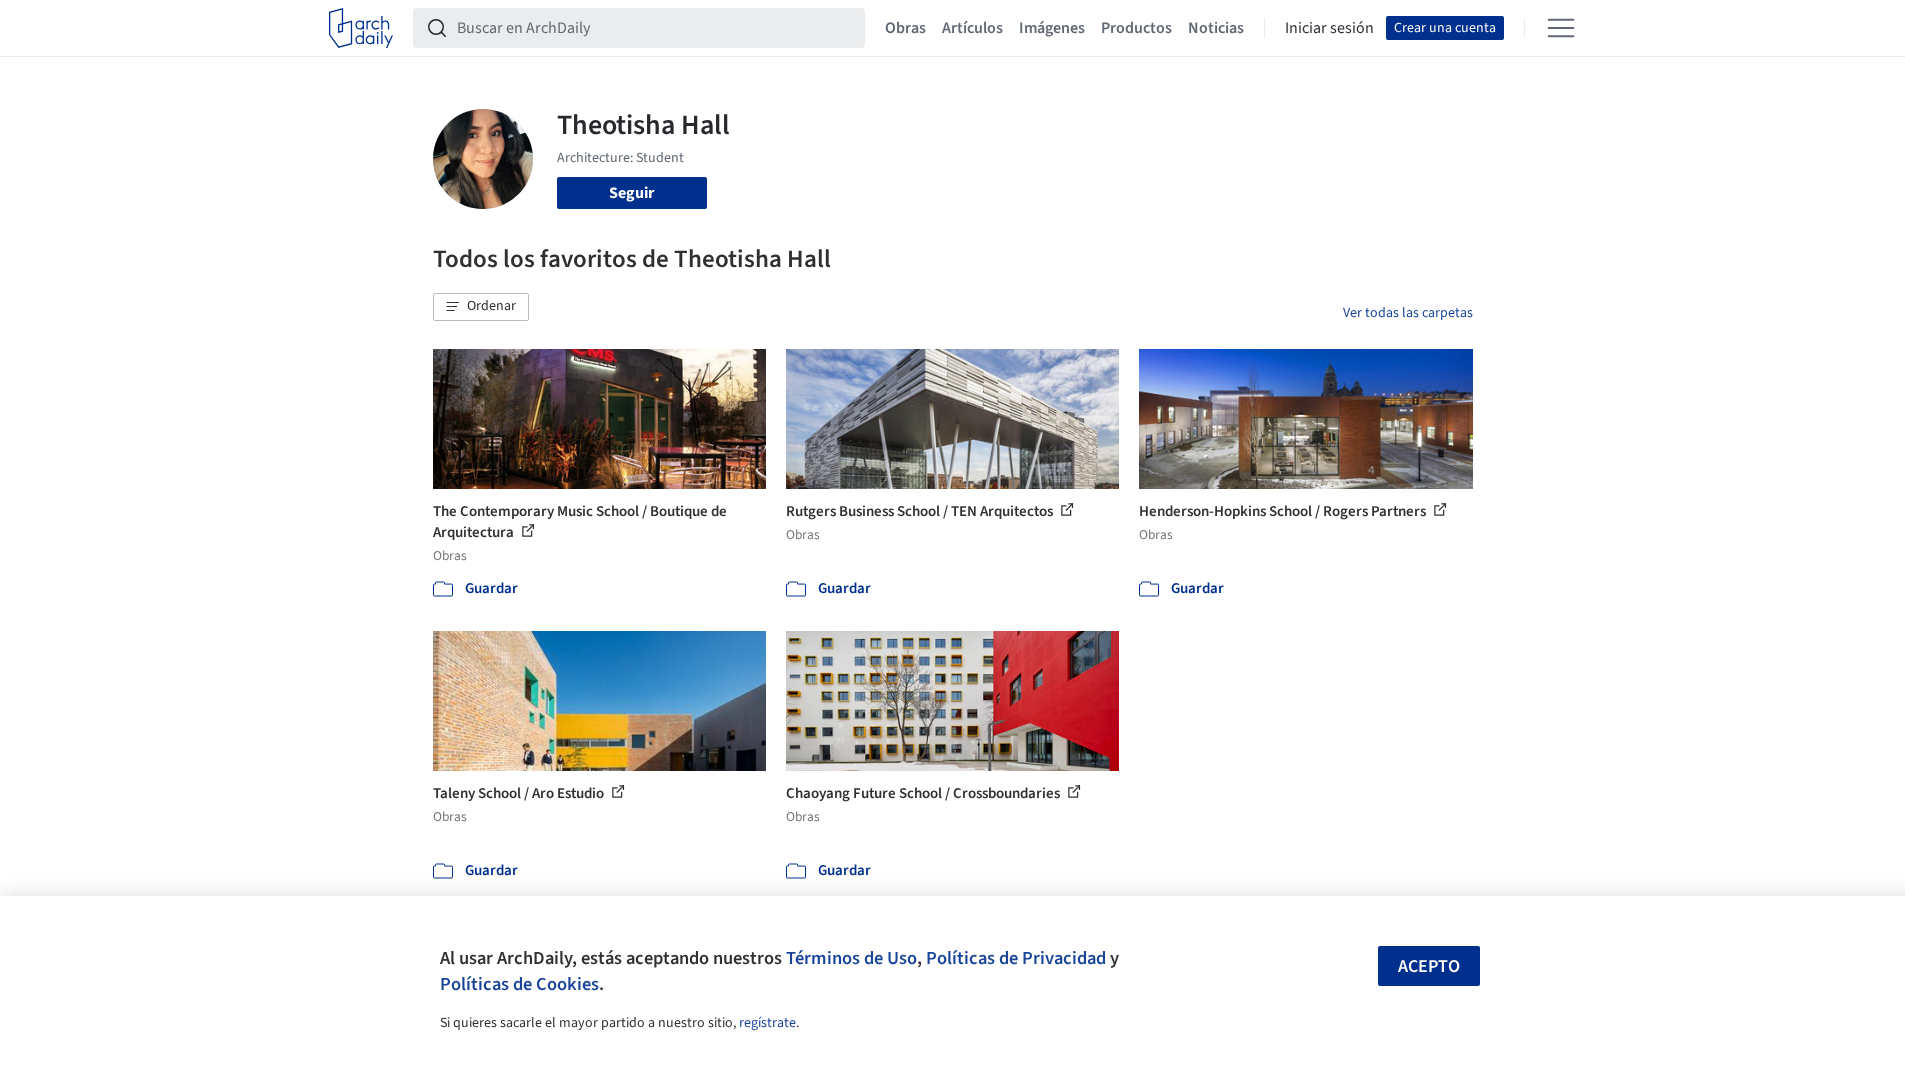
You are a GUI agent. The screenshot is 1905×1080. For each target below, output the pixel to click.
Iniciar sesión (1329, 28)
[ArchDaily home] (361, 28)
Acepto (1429, 966)
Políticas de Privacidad (1016, 958)
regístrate (767, 1023)
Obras (905, 28)
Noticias (1216, 28)
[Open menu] (1561, 28)
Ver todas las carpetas (1408, 313)
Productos (1136, 28)
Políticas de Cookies (519, 984)
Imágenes (1052, 28)
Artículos (972, 28)
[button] (481, 307)
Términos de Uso (851, 958)
